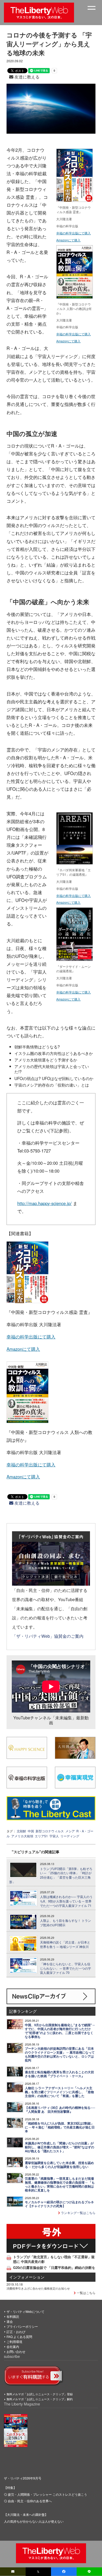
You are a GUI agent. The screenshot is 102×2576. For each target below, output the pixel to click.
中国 (31, 1831)
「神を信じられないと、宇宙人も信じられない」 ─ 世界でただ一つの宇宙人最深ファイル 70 (66, 1968)
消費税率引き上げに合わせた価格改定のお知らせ (38, 2288)
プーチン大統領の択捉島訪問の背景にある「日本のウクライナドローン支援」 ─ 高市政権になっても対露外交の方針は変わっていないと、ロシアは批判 (60, 2054)
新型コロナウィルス (50, 1831)
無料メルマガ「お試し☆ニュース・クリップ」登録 (40, 2394)
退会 (10, 2321)
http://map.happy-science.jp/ (44, 1203)
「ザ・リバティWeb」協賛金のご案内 (48, 1636)
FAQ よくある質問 (19, 2337)
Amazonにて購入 (68, 240)
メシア (70, 1831)
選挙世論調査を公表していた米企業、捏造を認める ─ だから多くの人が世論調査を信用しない (59, 2165)
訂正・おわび (16, 2332)
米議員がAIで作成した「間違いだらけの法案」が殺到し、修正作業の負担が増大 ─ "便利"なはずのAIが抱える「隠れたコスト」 (59, 2147)
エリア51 (41, 1836)
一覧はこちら (86, 2293)
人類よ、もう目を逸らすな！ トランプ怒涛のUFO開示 (66, 1923)
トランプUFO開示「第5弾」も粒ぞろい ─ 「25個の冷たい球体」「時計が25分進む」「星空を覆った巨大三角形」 (51, 1875)
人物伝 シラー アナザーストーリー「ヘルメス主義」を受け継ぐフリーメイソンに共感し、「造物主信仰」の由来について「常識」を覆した (59, 2092)
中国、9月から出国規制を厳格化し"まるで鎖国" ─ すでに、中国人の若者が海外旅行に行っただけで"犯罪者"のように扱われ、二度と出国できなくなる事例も (60, 2031)
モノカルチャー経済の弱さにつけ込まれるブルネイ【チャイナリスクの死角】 (59, 2204)
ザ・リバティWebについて (25, 2311)
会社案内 (13, 2346)
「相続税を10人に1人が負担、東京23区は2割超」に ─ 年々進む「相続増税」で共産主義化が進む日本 (60, 2127)
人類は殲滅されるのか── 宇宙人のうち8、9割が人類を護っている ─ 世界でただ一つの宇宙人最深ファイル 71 (66, 1901)
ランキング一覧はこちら (78, 2213)
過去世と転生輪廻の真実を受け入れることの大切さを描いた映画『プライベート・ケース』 (59, 2074)
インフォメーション (27, 2277)
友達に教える (26, 77)
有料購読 (13, 2316)
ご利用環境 (14, 2341)
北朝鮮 (21, 1831)
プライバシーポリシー (22, 2326)
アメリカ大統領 (22, 1836)
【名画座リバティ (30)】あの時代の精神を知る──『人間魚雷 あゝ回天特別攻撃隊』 (60, 2110)
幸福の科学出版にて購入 (73, 233)
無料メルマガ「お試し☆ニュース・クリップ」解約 (40, 2399)
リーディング (70, 1836)
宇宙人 (54, 1836)
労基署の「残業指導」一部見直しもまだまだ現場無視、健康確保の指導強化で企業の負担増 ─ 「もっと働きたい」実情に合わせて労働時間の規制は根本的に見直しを (60, 2184)
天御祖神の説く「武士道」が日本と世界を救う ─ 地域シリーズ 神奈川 (65, 1944)
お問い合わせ (16, 2351)
